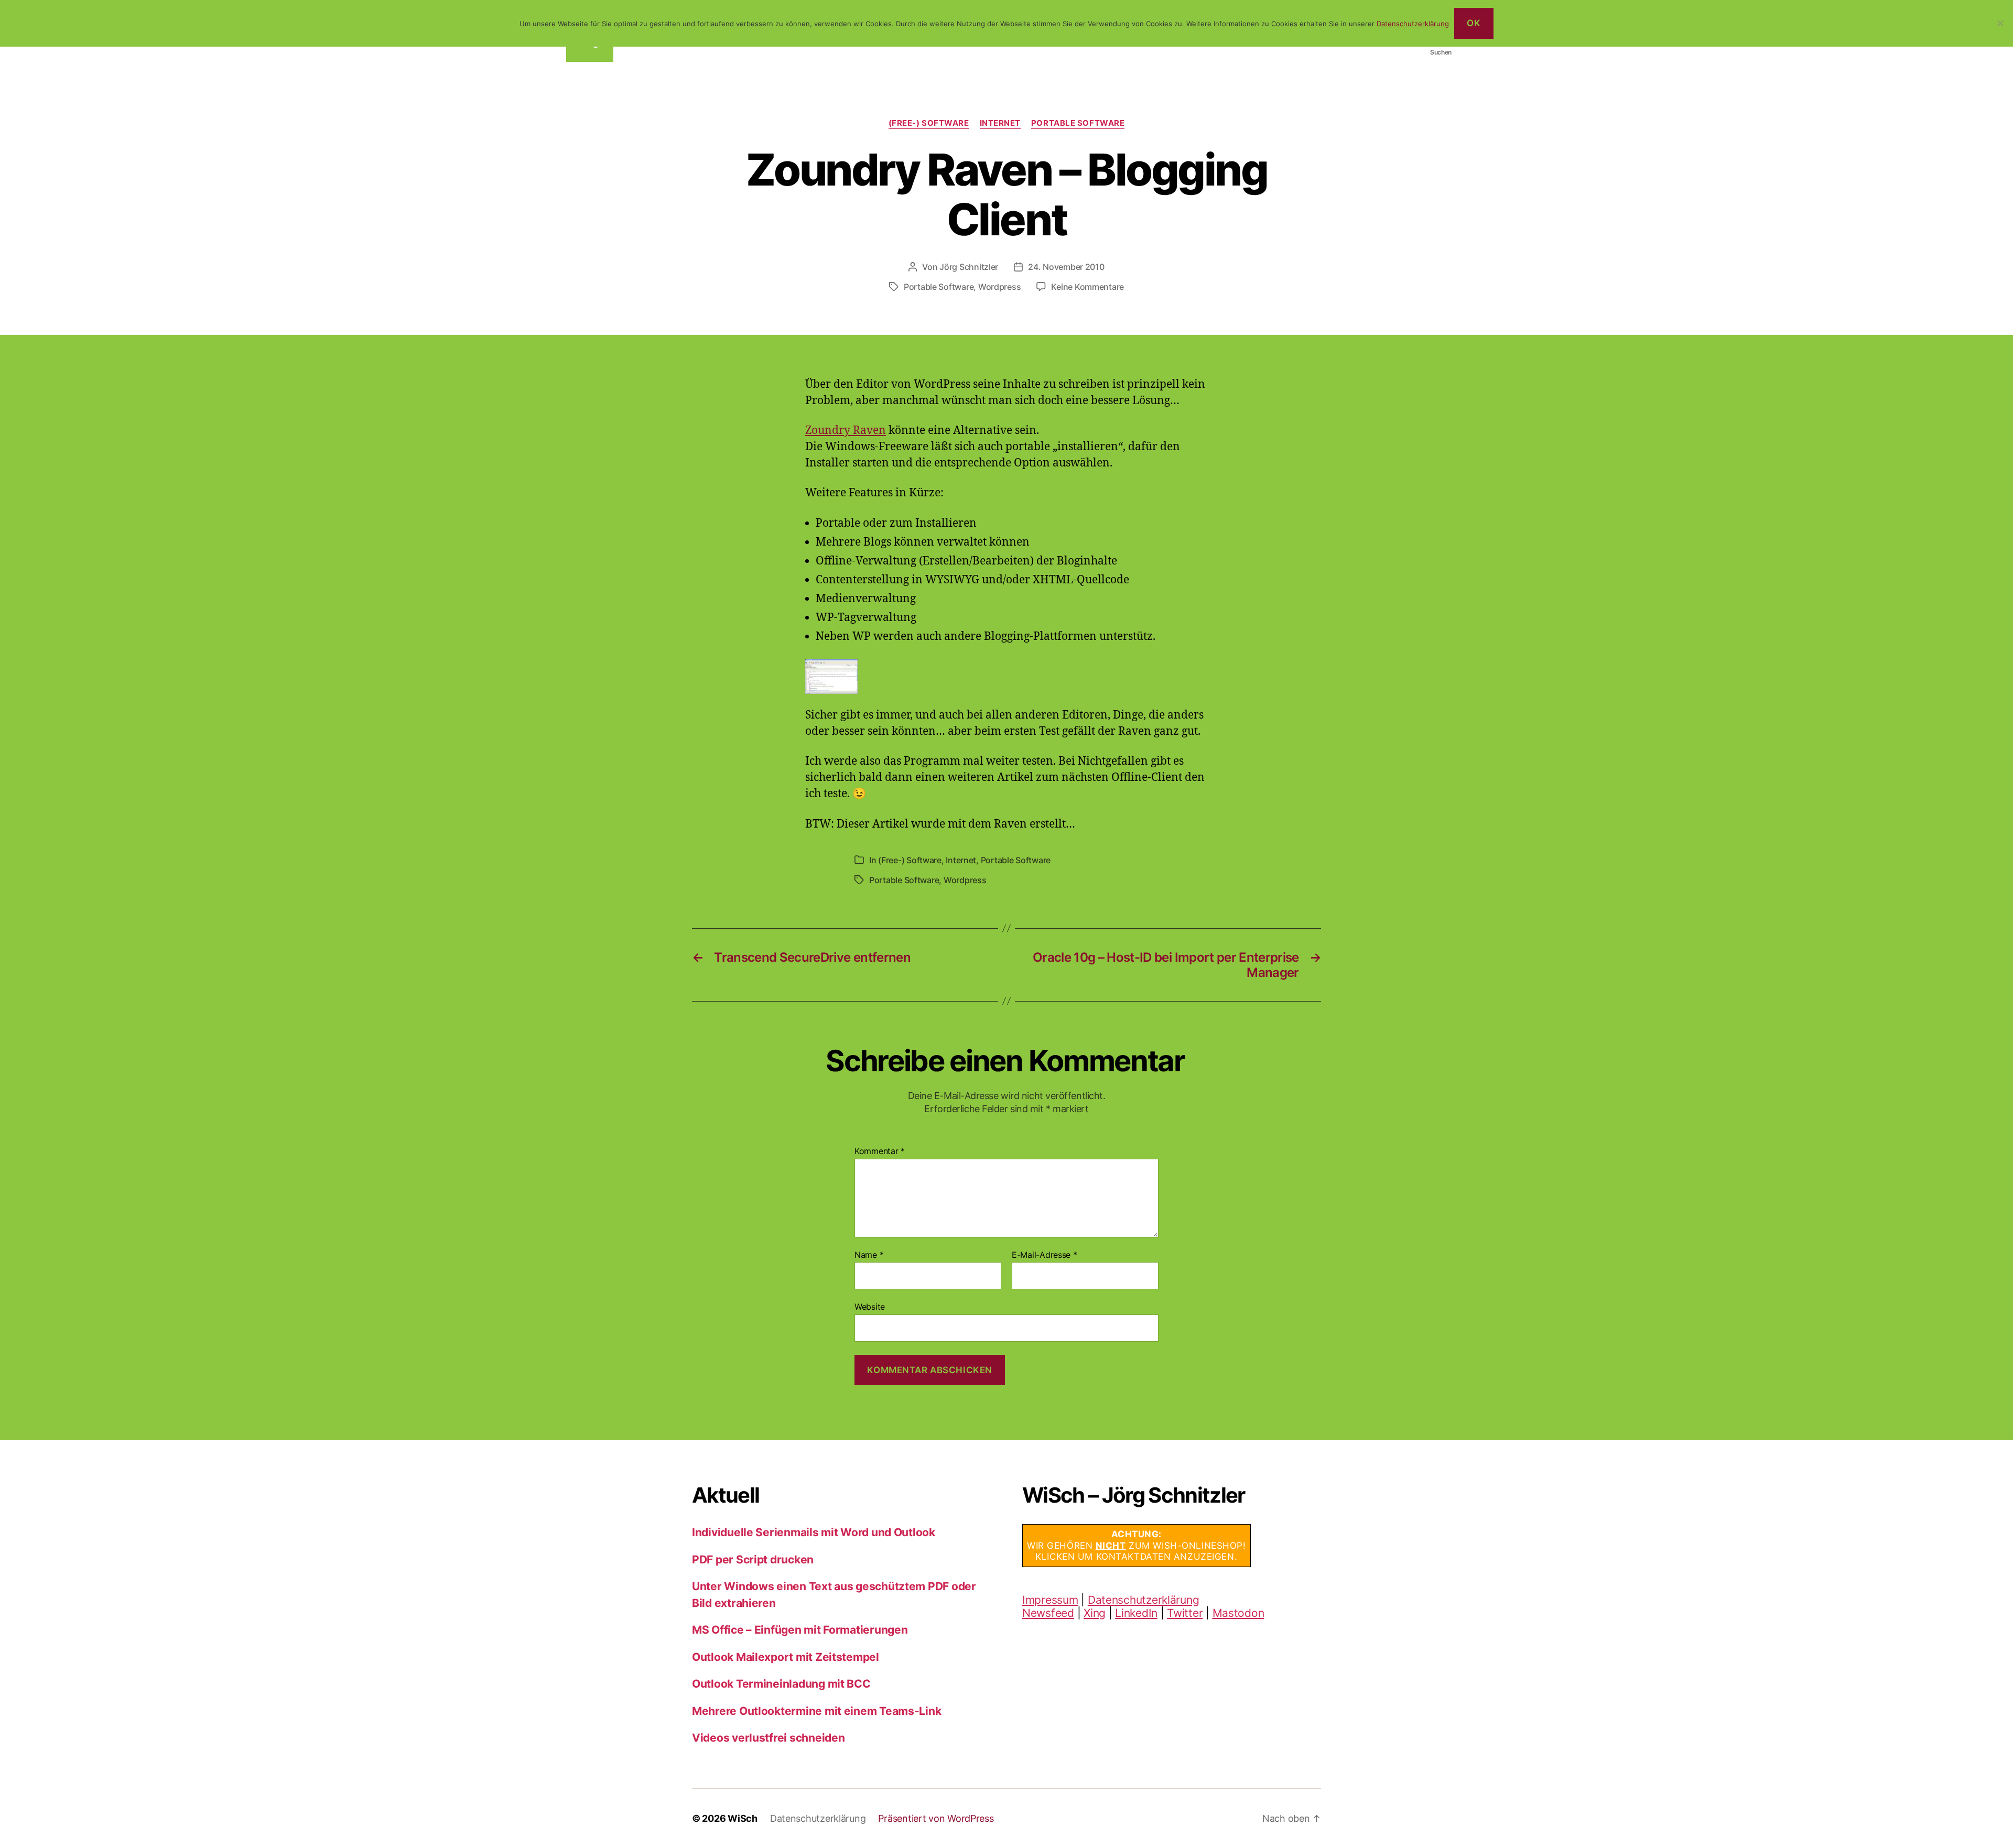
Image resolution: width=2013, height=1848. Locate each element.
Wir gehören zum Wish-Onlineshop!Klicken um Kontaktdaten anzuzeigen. (1137, 1545)
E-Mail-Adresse (1045, 1255)
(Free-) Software (929, 123)
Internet (1000, 123)
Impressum (1050, 1600)
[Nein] (2000, 23)
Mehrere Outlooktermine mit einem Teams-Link (816, 1711)
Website (870, 1307)
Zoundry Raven (846, 431)
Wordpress (1000, 287)
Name (869, 1255)
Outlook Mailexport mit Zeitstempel (786, 1657)
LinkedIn (1136, 1613)
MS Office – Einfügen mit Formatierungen (800, 1630)
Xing (1095, 1613)
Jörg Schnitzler (969, 267)
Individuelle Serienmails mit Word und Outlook (814, 1532)
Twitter (1185, 1613)
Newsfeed (1048, 1613)
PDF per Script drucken (753, 1559)
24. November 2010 (1066, 267)
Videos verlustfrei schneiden (768, 1738)
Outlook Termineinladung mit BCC (781, 1684)
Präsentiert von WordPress (936, 1818)
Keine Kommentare (1087, 287)
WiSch (743, 1818)
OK (1474, 23)
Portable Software (1078, 123)
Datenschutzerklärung (1144, 1600)
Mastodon (1238, 1613)
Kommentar (880, 1151)
